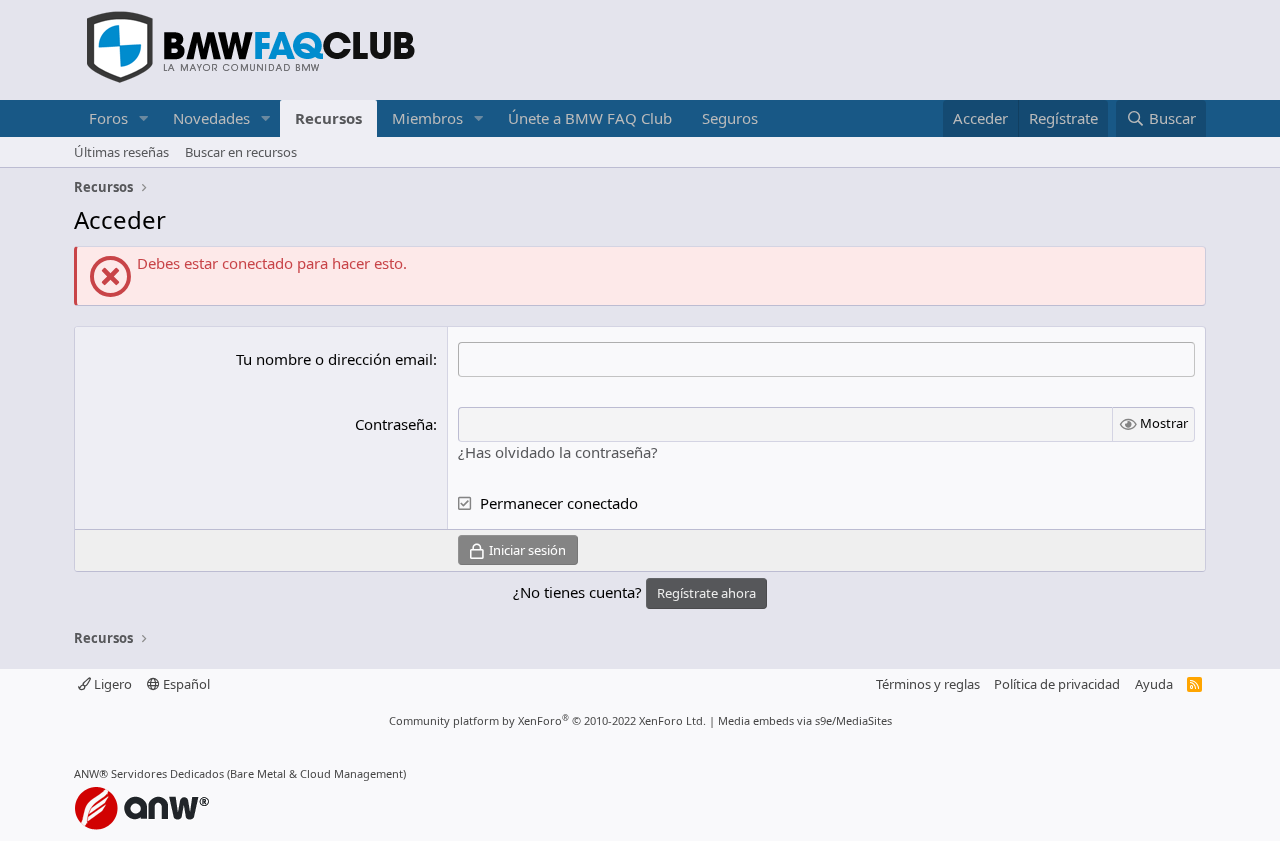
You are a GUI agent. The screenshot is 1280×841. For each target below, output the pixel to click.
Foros (108, 118)
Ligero (111, 684)
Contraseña (394, 424)
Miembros (427, 118)
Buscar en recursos (241, 152)
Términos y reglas (928, 684)
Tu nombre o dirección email (334, 359)
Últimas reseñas (121, 152)
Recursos (328, 118)
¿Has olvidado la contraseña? (558, 452)
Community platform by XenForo (547, 720)
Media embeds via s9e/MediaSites (805, 720)
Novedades (211, 118)
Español (185, 684)
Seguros (730, 118)
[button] (144, 118)
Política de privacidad (1057, 684)
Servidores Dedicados (167, 773)
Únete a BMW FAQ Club (590, 118)
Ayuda (1154, 684)
